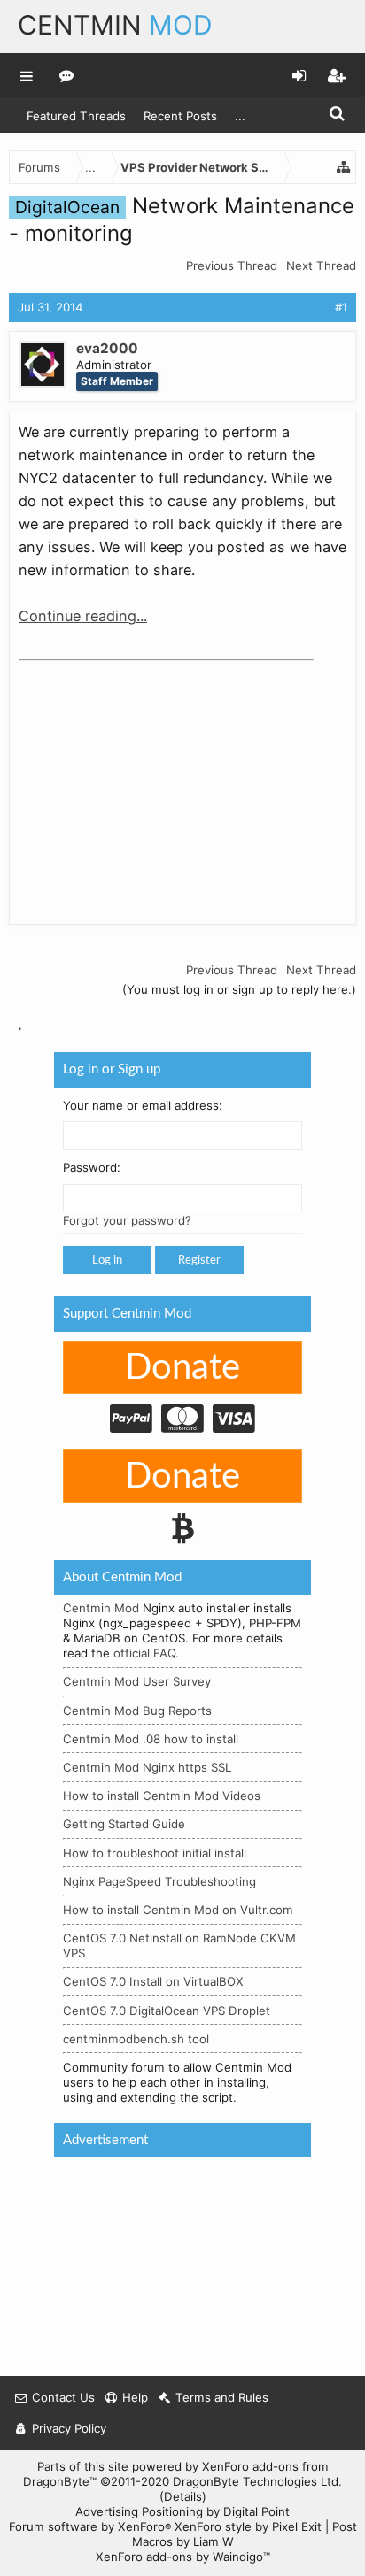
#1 (341, 307)
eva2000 (107, 348)
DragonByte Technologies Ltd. (257, 2481)
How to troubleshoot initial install (155, 1852)
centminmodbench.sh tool (136, 2039)
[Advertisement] (151, 779)
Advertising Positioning (139, 2511)
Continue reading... (83, 616)
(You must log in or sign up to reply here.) (239, 989)
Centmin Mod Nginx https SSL (147, 1767)
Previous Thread (232, 265)
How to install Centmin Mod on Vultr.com (178, 1910)
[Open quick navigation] (344, 167)
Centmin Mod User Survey (137, 1681)
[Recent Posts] (67, 75)
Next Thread (321, 265)
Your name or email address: (143, 1104)
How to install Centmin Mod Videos (162, 1796)
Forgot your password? (127, 1220)
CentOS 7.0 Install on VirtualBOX (153, 1981)
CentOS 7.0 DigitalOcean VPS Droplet (167, 2010)
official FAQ (144, 1653)
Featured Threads (76, 116)
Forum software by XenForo (90, 2526)
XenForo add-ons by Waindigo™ (183, 2557)
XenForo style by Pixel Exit (248, 2526)
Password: (92, 1167)
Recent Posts (180, 116)
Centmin (115, 25)
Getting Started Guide (124, 1824)
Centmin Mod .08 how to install (151, 1739)
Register (199, 1260)
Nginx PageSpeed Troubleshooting (159, 1881)
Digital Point (256, 2511)
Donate (182, 1368)
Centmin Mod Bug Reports (137, 1710)
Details (183, 2496)
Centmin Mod (101, 1608)
